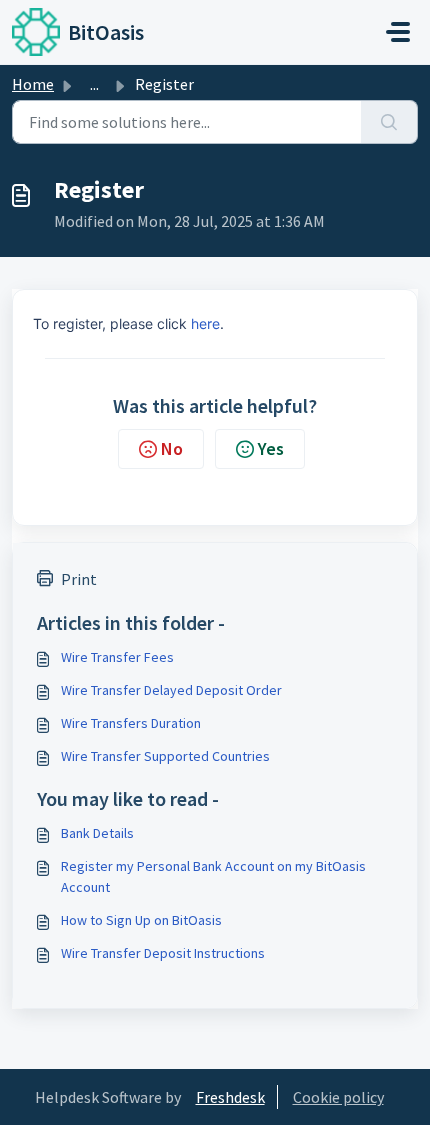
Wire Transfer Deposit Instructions (163, 953)
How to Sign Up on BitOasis (141, 920)
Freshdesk (230, 1097)
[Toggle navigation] (398, 32)
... (94, 84)
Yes (271, 448)
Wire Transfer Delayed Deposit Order (171, 690)
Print (79, 579)
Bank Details (97, 833)
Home (33, 84)
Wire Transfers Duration (131, 723)
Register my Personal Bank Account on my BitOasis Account (213, 876)
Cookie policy (338, 1097)
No (172, 448)
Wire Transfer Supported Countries (165, 756)
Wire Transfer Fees (117, 657)
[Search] (389, 122)
